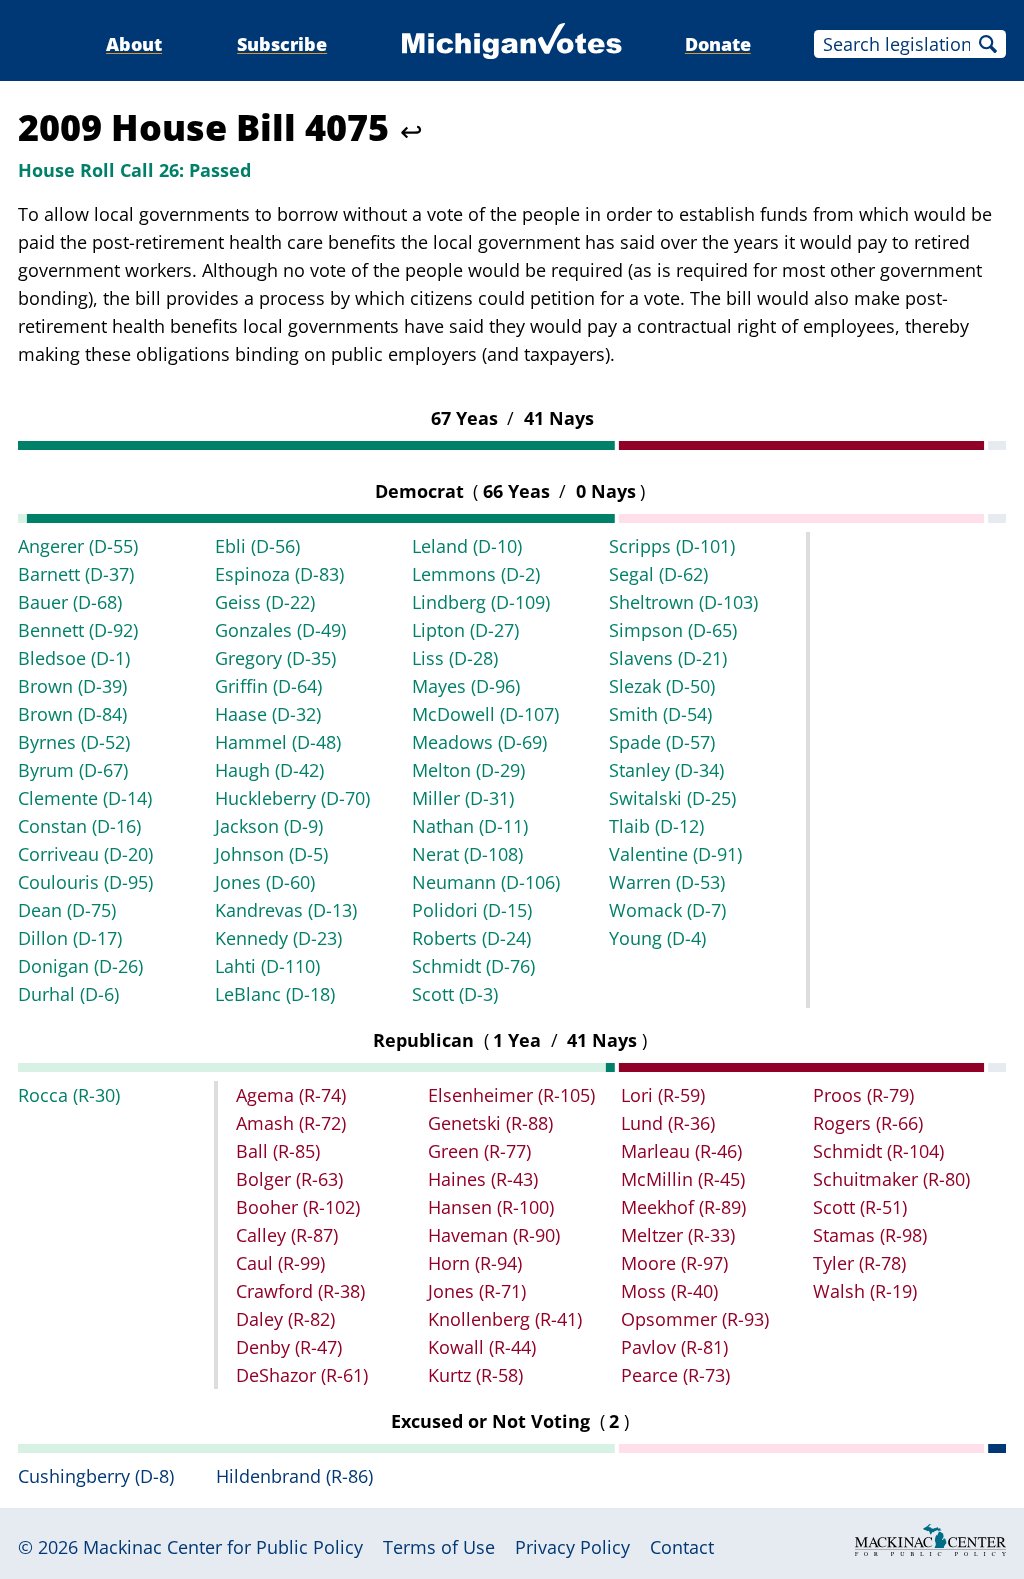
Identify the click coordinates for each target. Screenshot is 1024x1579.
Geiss (265, 602)
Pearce (675, 1375)
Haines (483, 1179)
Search (988, 44)
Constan (79, 826)
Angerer (78, 546)
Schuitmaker (891, 1179)
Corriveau (85, 854)
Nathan (470, 826)
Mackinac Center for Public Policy (223, 1547)
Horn (475, 1263)
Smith (660, 714)
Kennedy (278, 938)
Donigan (80, 966)
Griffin (268, 686)
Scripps (672, 546)
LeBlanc (275, 994)
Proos (863, 1095)
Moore (674, 1263)
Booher (298, 1207)
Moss (669, 1291)
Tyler (859, 1263)
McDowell (485, 714)
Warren (667, 882)
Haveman (494, 1235)
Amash (291, 1123)
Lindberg (481, 602)
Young (657, 938)
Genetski (490, 1123)
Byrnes (74, 742)
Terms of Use (439, 1547)
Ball (278, 1151)
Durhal (68, 994)
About (134, 44)
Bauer (70, 602)
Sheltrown (683, 602)
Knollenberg (505, 1319)
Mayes (466, 686)
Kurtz (475, 1375)
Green (479, 1151)
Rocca (69, 1095)
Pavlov (674, 1347)
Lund (668, 1123)
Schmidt (473, 966)
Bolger (289, 1179)
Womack (667, 910)
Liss (455, 658)
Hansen (491, 1207)
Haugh (269, 770)
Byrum (73, 770)
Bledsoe (74, 658)
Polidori (472, 910)
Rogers (868, 1123)
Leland (467, 546)
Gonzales (280, 630)
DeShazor (302, 1375)
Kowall (482, 1347)
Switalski (672, 798)
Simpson (673, 630)
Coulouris (85, 882)
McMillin (683, 1179)
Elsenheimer (511, 1095)
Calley (287, 1235)
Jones (265, 882)
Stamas (870, 1235)
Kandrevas (286, 910)
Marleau (681, 1151)
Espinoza (279, 574)
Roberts (471, 938)
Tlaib (656, 826)
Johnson (271, 854)
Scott (455, 994)
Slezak (662, 686)
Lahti (267, 966)
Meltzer (678, 1235)
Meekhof (683, 1207)
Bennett (78, 630)
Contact (682, 1547)
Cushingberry (96, 1476)
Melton (468, 770)
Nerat (467, 854)
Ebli (257, 546)
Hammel (278, 742)
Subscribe (282, 44)
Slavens (668, 658)
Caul (280, 1263)
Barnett (76, 574)
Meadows (479, 742)
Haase (268, 714)
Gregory (275, 658)
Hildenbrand (294, 1476)
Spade (662, 742)
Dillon (70, 938)
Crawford (300, 1291)
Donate (718, 44)
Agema (291, 1095)
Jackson (269, 826)
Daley (285, 1319)
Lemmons (476, 574)
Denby (289, 1347)
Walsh (865, 1291)
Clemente (85, 798)
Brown (72, 686)
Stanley (666, 770)
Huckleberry (292, 798)
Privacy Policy (572, 1547)
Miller (463, 798)
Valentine (675, 854)
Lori (663, 1095)
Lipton (465, 630)
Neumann (486, 882)
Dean (67, 910)
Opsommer (695, 1319)
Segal (658, 574)
